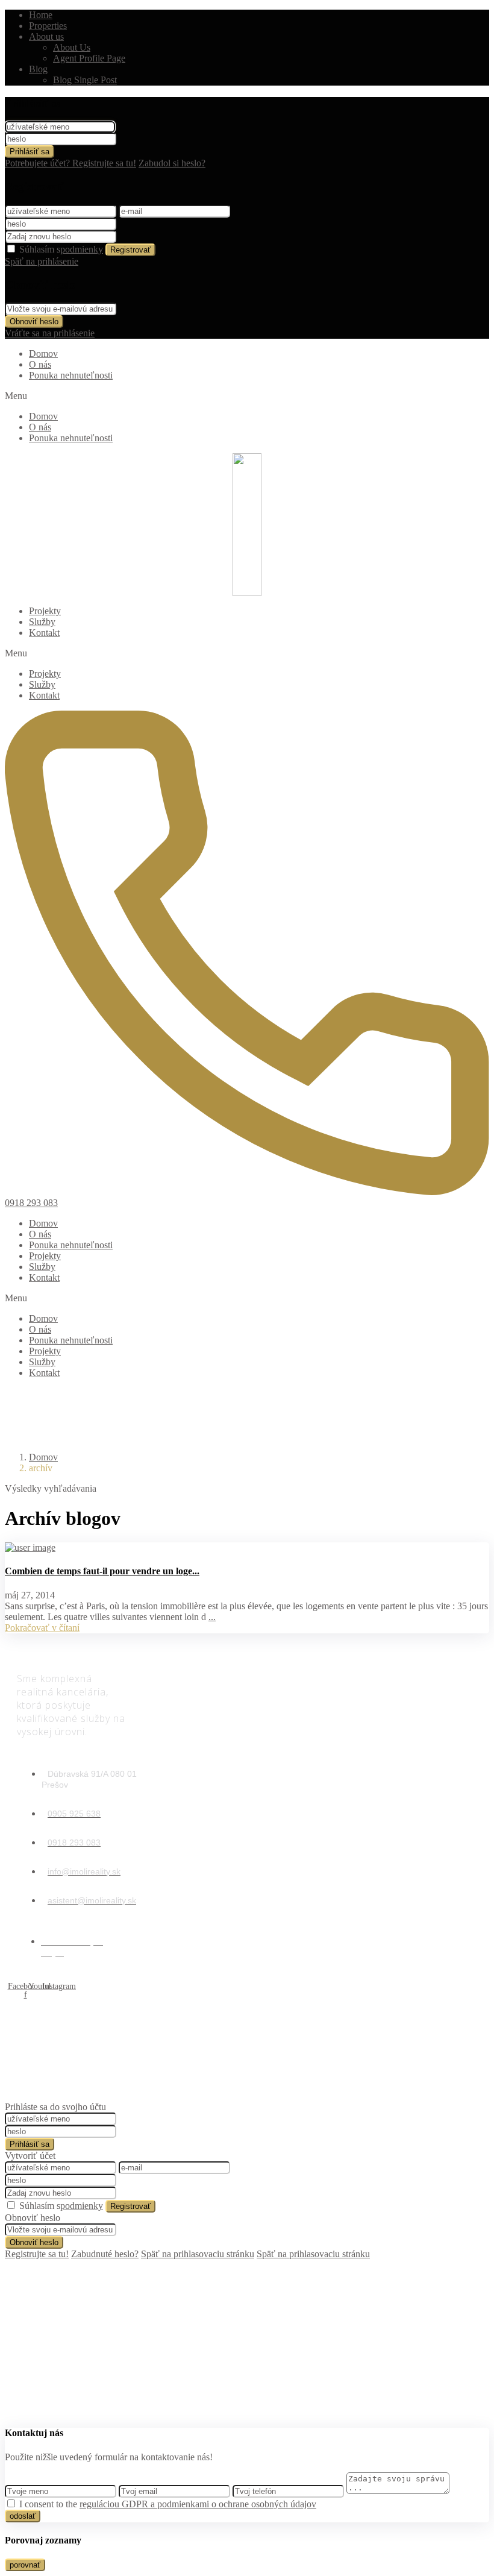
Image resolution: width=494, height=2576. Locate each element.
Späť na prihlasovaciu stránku (198, 2254)
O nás (40, 364)
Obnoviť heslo (34, 322)
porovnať (25, 2565)
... (212, 1617)
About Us (72, 47)
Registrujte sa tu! (37, 2254)
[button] (247, 396)
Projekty (45, 611)
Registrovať (130, 250)
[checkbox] (11, 2503)
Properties (48, 26)
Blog (38, 69)
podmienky (82, 249)
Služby (42, 622)
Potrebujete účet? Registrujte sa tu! (70, 163)
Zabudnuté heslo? (105, 2254)
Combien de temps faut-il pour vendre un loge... (102, 1571)
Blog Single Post (85, 80)
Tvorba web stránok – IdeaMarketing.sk (245, 2078)
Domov (43, 353)
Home (41, 15)
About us (46, 36)
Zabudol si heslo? (172, 163)
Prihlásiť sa (30, 152)
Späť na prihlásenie (42, 261)
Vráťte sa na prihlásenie (50, 333)
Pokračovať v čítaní (42, 1628)
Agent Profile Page (89, 58)
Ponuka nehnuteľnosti (71, 375)
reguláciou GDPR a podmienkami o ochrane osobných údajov (198, 2504)
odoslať (23, 2516)
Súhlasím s (61, 249)
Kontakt (44, 633)
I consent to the (168, 2504)
